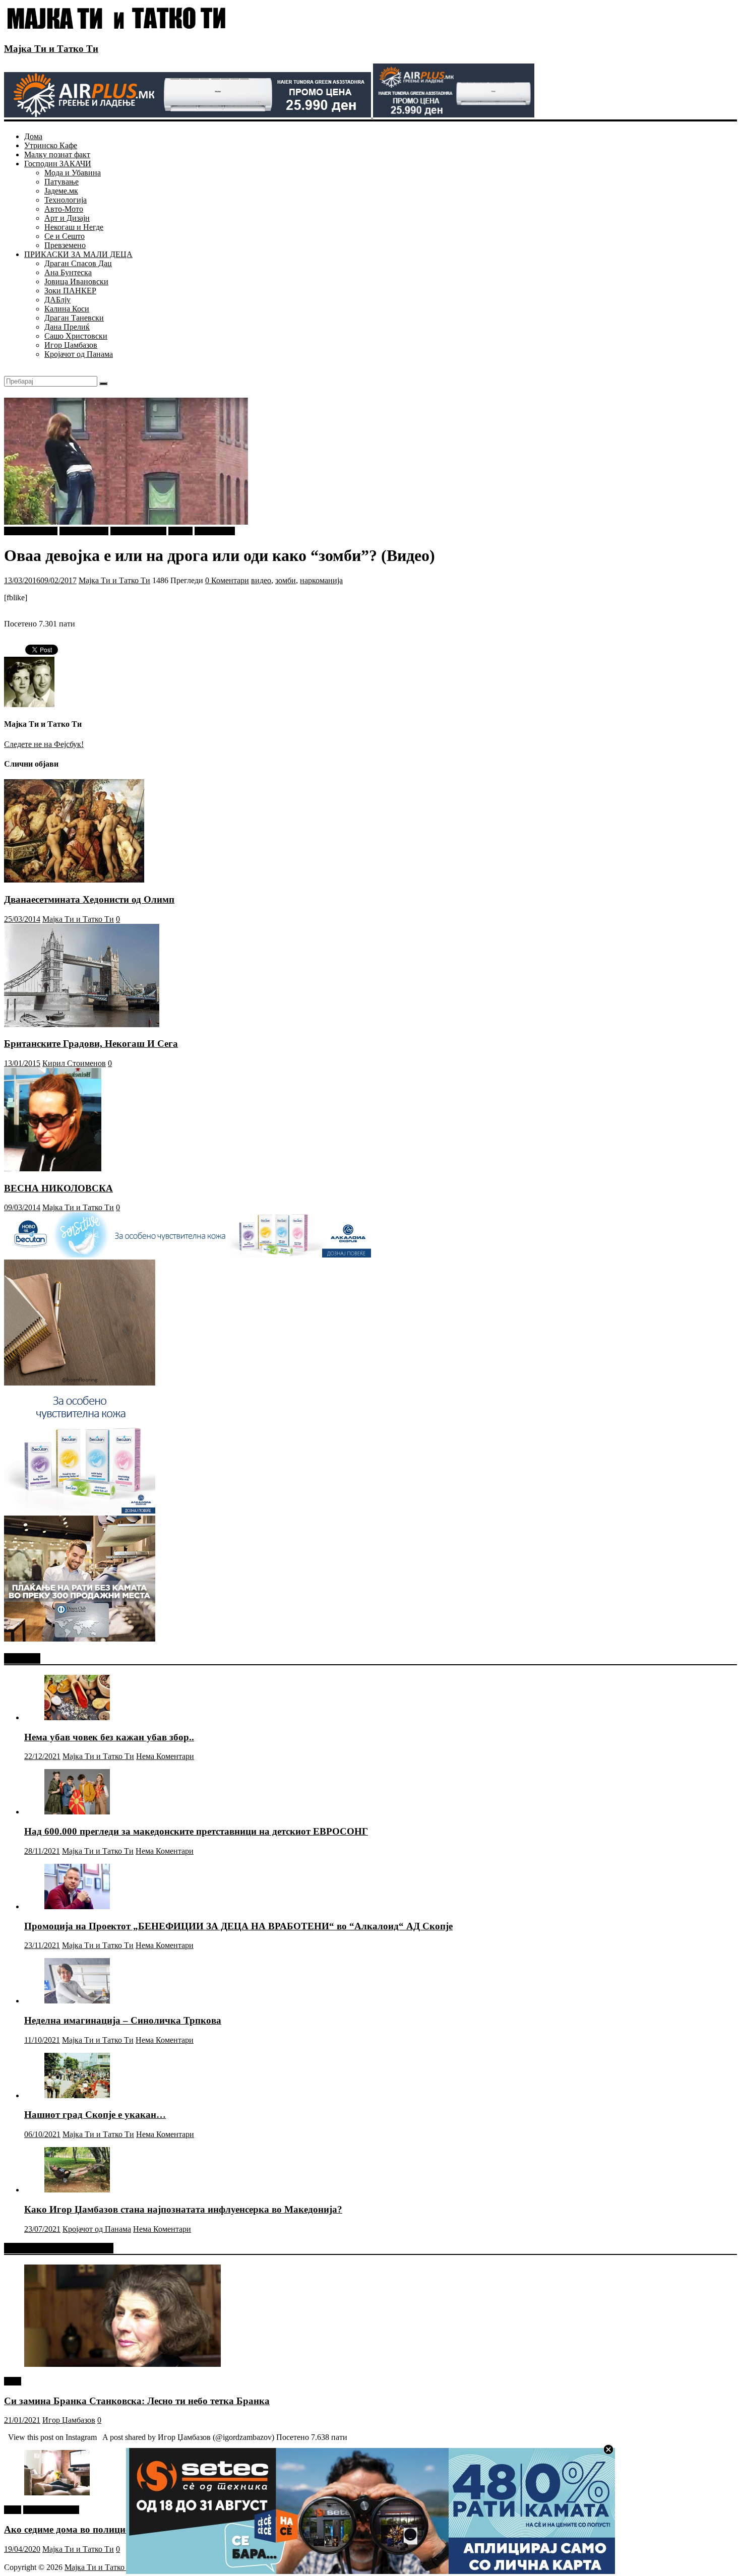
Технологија (66, 200)
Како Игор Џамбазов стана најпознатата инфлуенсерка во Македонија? (183, 2209)
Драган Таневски (74, 318)
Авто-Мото (64, 209)
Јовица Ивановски (76, 281)
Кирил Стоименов (74, 1063)
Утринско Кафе (51, 145)
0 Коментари (227, 580)
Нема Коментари (165, 1756)
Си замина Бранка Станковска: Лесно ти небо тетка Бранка (137, 2401)
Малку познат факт (57, 154)
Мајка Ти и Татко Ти (51, 49)
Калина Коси (67, 309)
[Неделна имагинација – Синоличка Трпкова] (77, 2001)
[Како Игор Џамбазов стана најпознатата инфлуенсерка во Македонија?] (77, 2190)
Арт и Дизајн (67, 218)
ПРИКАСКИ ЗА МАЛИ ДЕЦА (78, 254)
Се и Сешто (65, 236)
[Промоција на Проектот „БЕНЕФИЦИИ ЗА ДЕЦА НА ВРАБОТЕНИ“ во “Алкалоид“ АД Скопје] (77, 1906)
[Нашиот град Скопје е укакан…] (77, 2095)
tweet (13, 2381)
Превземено (65, 245)
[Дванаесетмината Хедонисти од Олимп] (74, 880)
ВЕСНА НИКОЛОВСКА (58, 1188)
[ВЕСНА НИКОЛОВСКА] (53, 1169)
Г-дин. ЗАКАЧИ (138, 531)
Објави (180, 531)
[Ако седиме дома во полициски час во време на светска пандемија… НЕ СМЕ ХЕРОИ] (57, 2493)
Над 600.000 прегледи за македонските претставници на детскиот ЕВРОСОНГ (196, 1831)
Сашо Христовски (76, 336)
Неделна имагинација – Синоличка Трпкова (123, 2020)
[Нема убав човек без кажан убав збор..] (77, 1717)
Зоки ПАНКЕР (70, 291)
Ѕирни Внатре (84, 531)
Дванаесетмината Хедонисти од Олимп (89, 899)
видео (261, 580)
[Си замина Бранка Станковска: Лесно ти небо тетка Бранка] (122, 2364)
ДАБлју (57, 300)
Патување (61, 182)
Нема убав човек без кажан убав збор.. (109, 1737)
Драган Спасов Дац (78, 263)
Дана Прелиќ (67, 327)
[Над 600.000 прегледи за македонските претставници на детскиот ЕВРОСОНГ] (77, 1812)
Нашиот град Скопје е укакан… (95, 2115)
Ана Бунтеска (68, 272)
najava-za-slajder (31, 531)
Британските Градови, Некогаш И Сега (91, 1044)
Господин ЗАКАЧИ (58, 164)
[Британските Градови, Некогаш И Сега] (82, 1024)
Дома (33, 136)
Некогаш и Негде (74, 227)
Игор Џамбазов (71, 345)
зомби (286, 580)
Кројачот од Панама (79, 354)
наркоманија (321, 580)
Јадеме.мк (61, 191)
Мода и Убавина (73, 173)
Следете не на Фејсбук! (44, 744)
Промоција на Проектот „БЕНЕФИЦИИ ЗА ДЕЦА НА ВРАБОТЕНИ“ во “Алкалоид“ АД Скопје (238, 1926)
